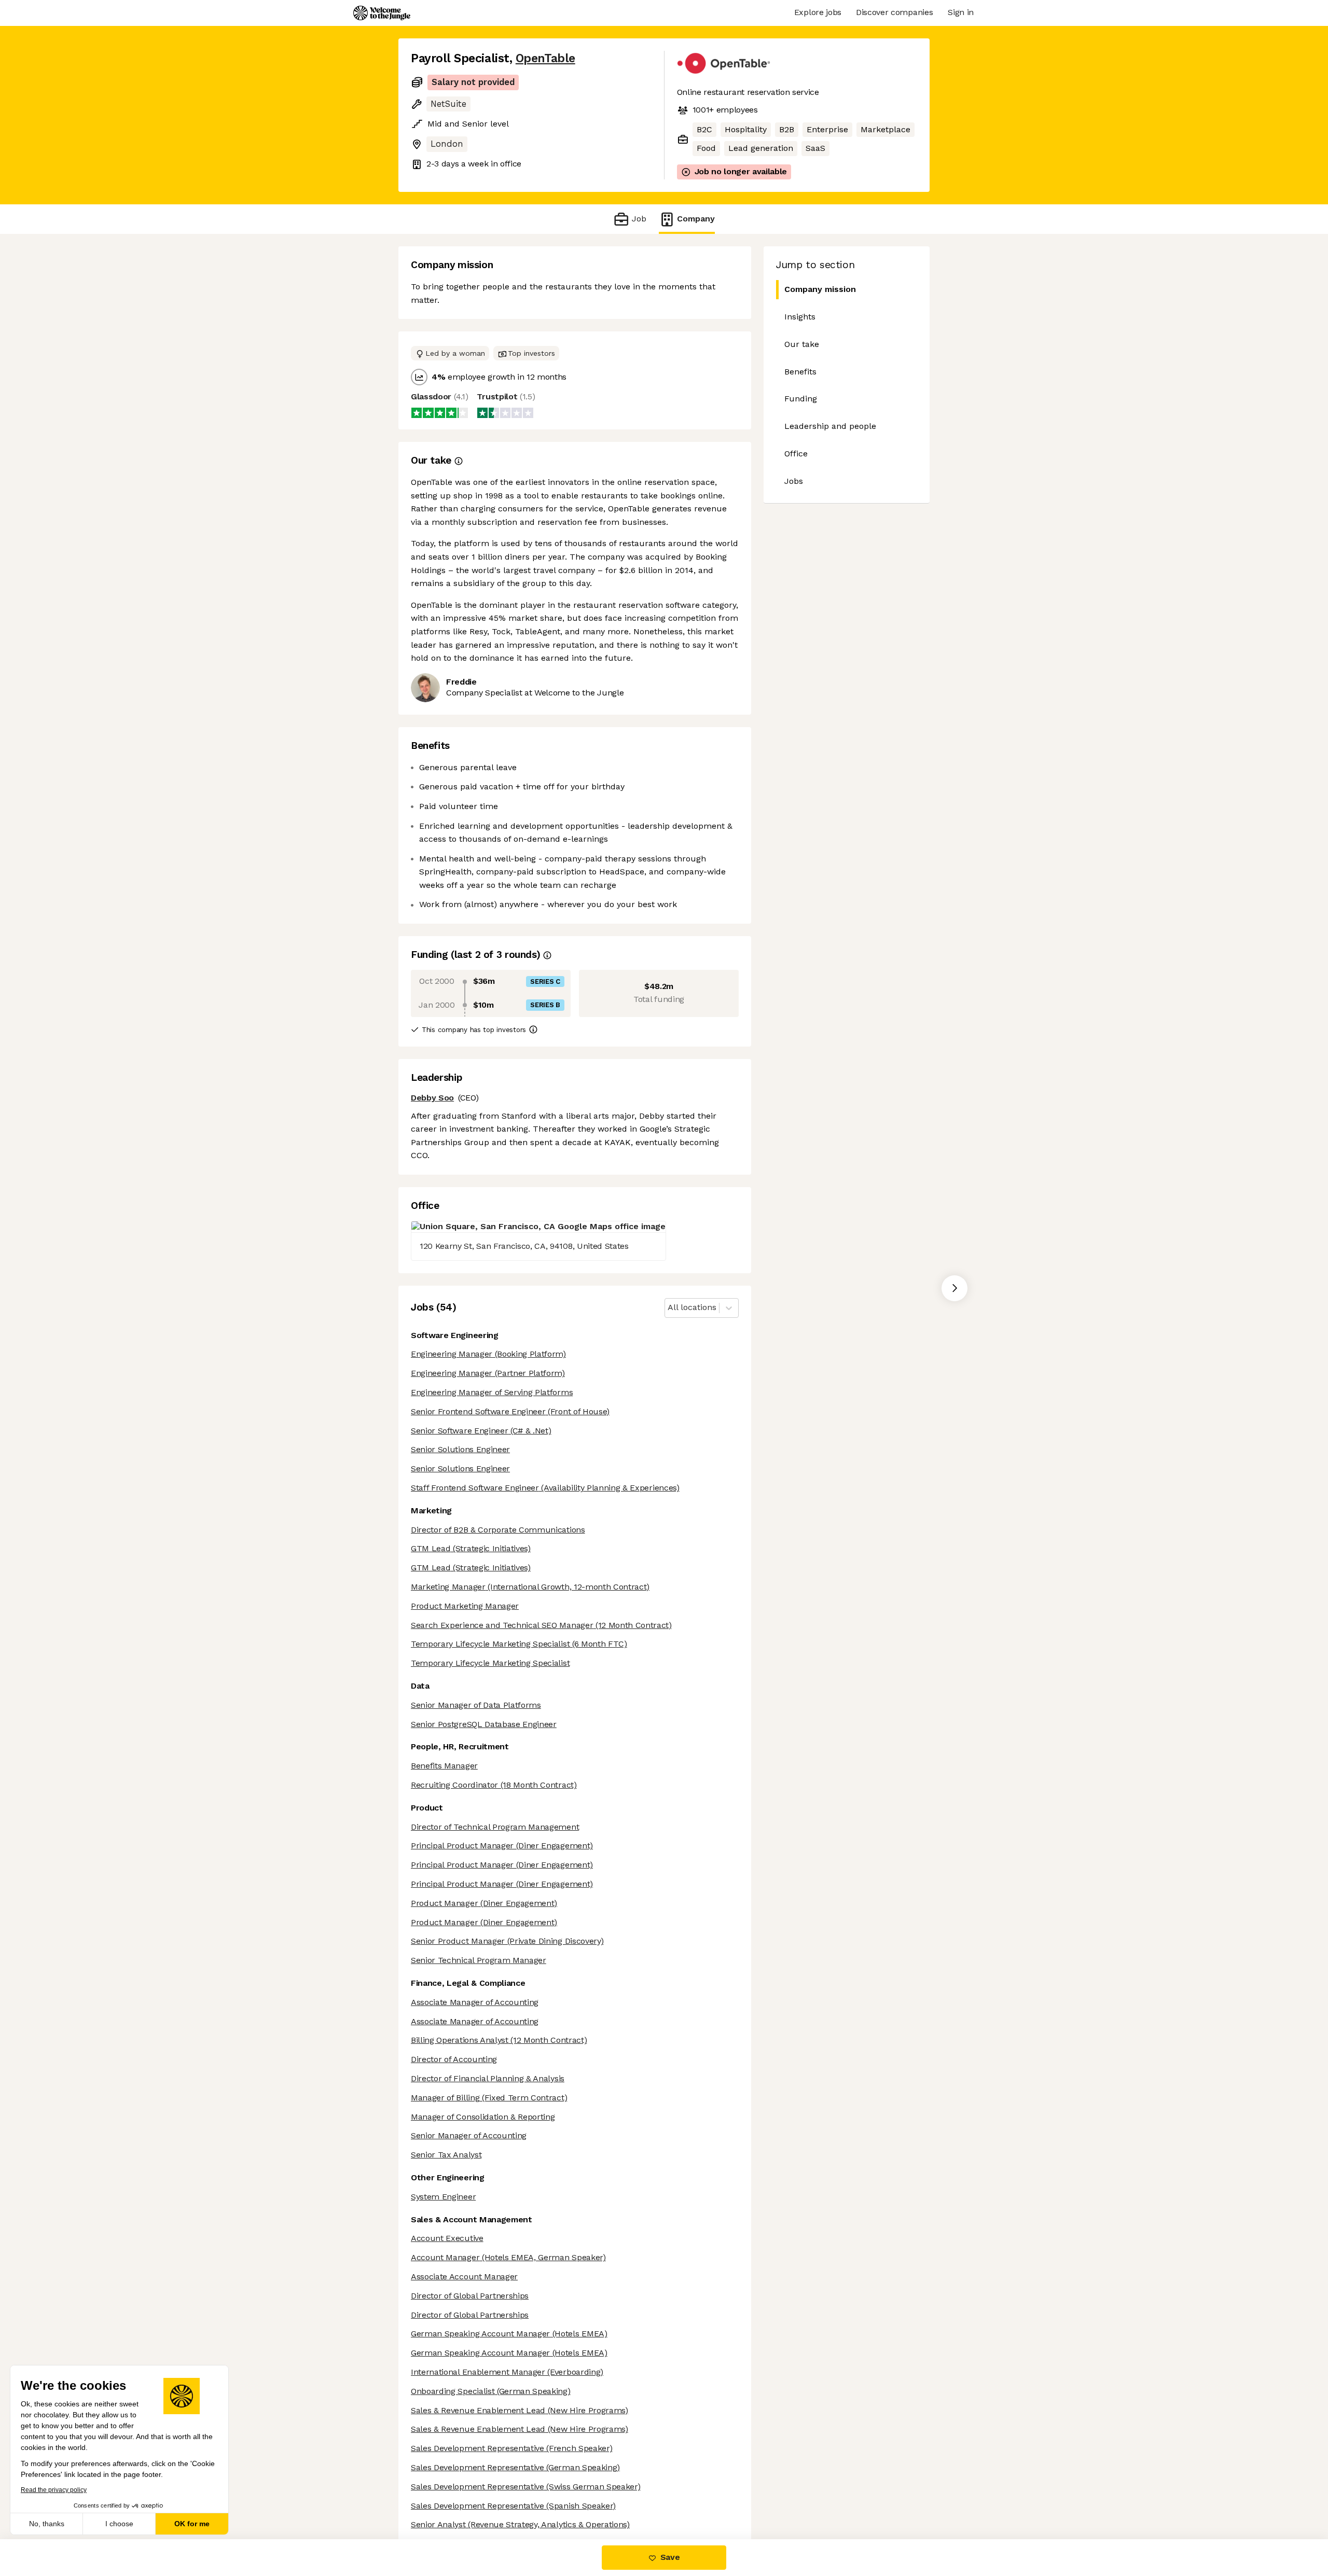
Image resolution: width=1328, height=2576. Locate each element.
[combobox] (669, 1308)
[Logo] (382, 13)
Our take (802, 344)
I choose (119, 2524)
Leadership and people (830, 426)
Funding (801, 399)
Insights (800, 317)
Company (696, 219)
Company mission (820, 289)
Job (639, 219)
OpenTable (545, 58)
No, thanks (47, 2524)
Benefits (800, 372)
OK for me (192, 2524)
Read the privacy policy (54, 2490)
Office (796, 454)
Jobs (794, 481)
